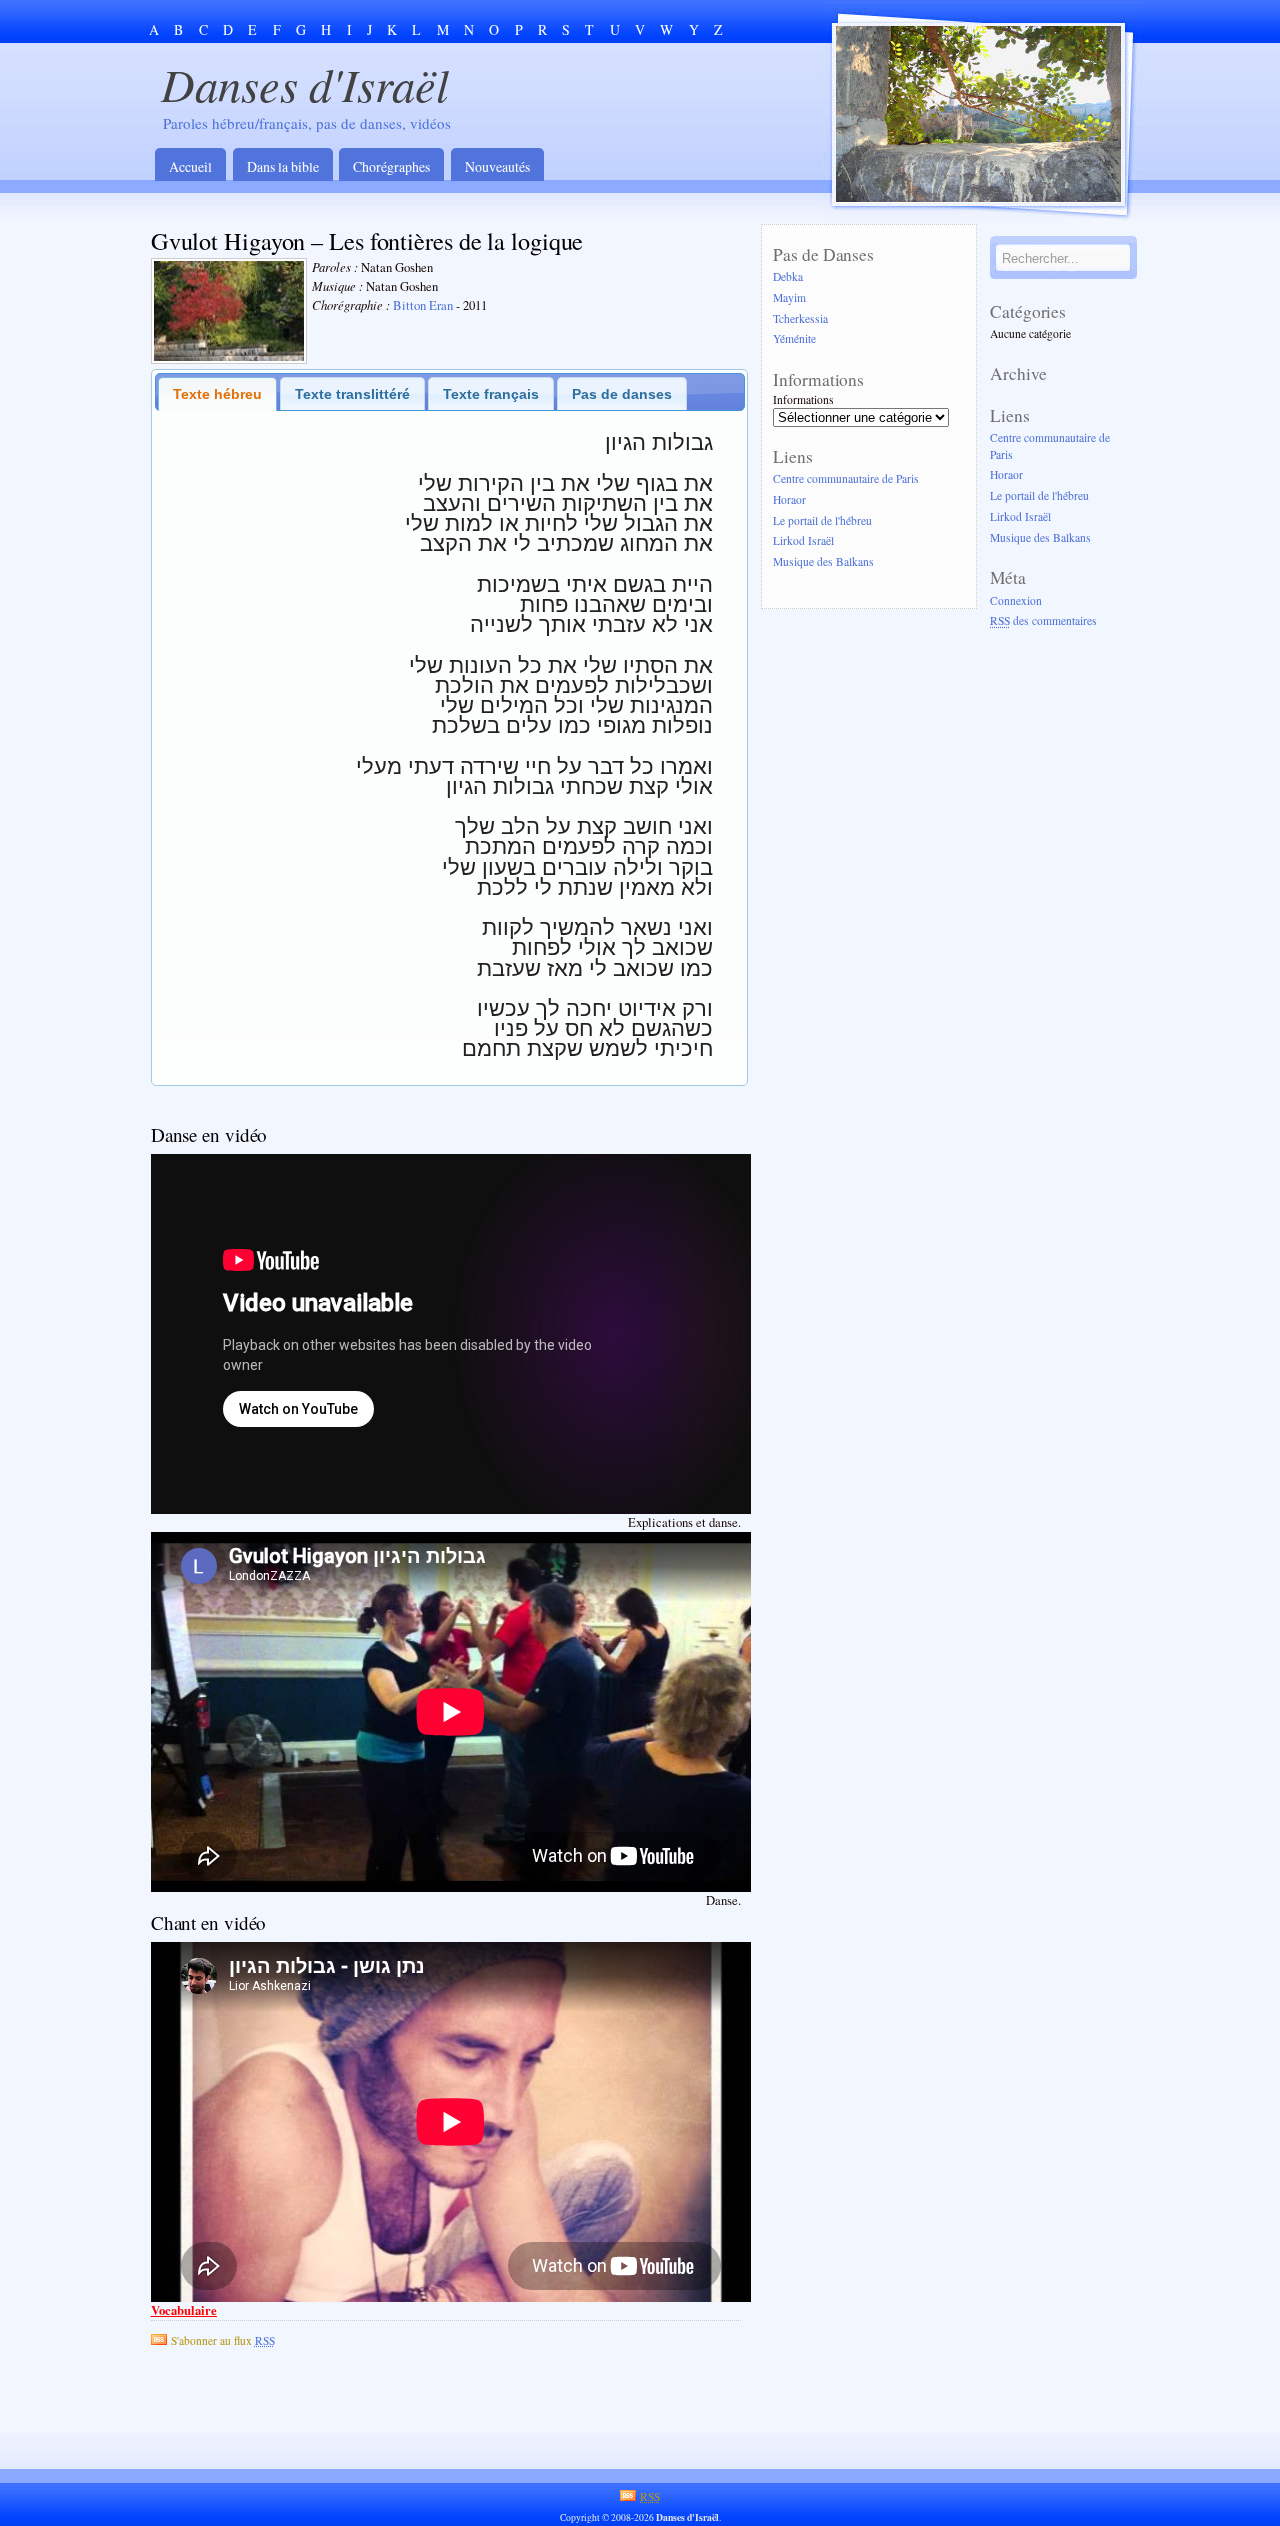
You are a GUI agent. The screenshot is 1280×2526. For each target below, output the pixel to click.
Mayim (789, 297)
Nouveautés (497, 166)
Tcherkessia (800, 318)
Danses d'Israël (305, 83)
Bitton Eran (423, 305)
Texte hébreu (217, 394)
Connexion (1016, 600)
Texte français (491, 394)
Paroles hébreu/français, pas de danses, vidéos (307, 123)
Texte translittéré (352, 394)
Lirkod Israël (803, 541)
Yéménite (794, 339)
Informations (803, 399)
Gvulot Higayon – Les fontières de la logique (367, 240)
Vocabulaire (184, 2310)
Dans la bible (283, 166)
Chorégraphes (391, 166)
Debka (788, 276)
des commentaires (1043, 621)
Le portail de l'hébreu (822, 520)
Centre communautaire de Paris (846, 478)
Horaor (789, 499)
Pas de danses (622, 394)
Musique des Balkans (823, 562)
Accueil (190, 166)
